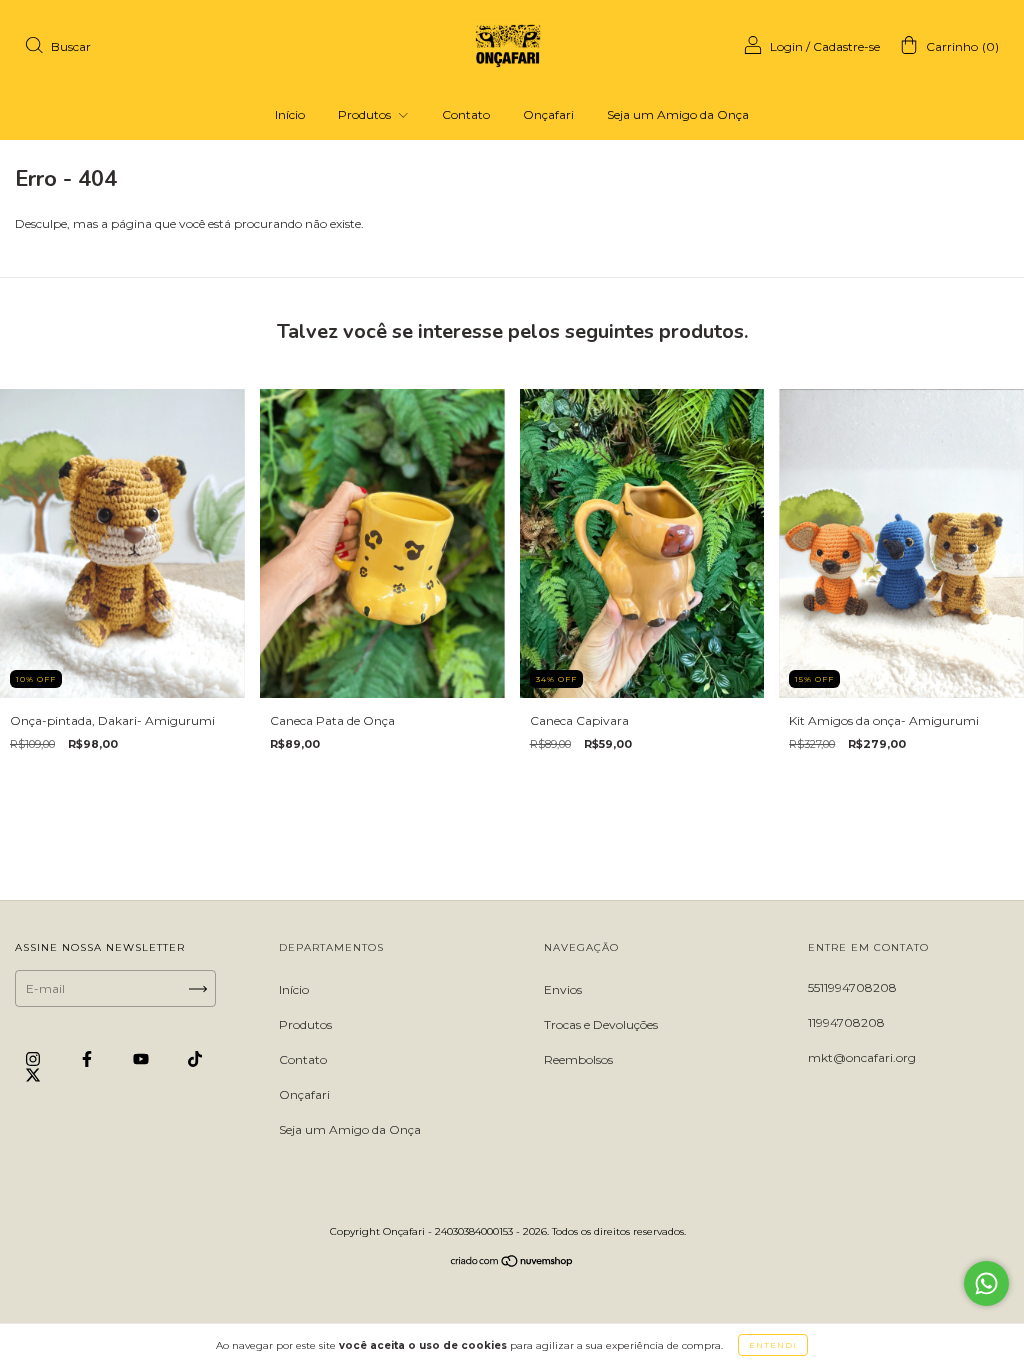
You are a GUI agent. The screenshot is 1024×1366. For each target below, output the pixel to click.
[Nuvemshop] (512, 1263)
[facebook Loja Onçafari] (88, 1059)
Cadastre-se (846, 46)
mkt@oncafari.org (862, 1057)
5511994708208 (852, 987)
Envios (563, 989)
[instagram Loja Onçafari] (34, 1059)
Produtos (366, 114)
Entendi (773, 1345)
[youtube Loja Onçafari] (142, 1059)
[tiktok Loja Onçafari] (195, 1059)
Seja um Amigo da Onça (678, 114)
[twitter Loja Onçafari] (33, 1075)
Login (786, 46)
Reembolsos (578, 1059)
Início (290, 114)
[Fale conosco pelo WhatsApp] (986, 1283)
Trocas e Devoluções (601, 1024)
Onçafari (548, 114)
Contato (466, 114)
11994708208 (846, 1022)
